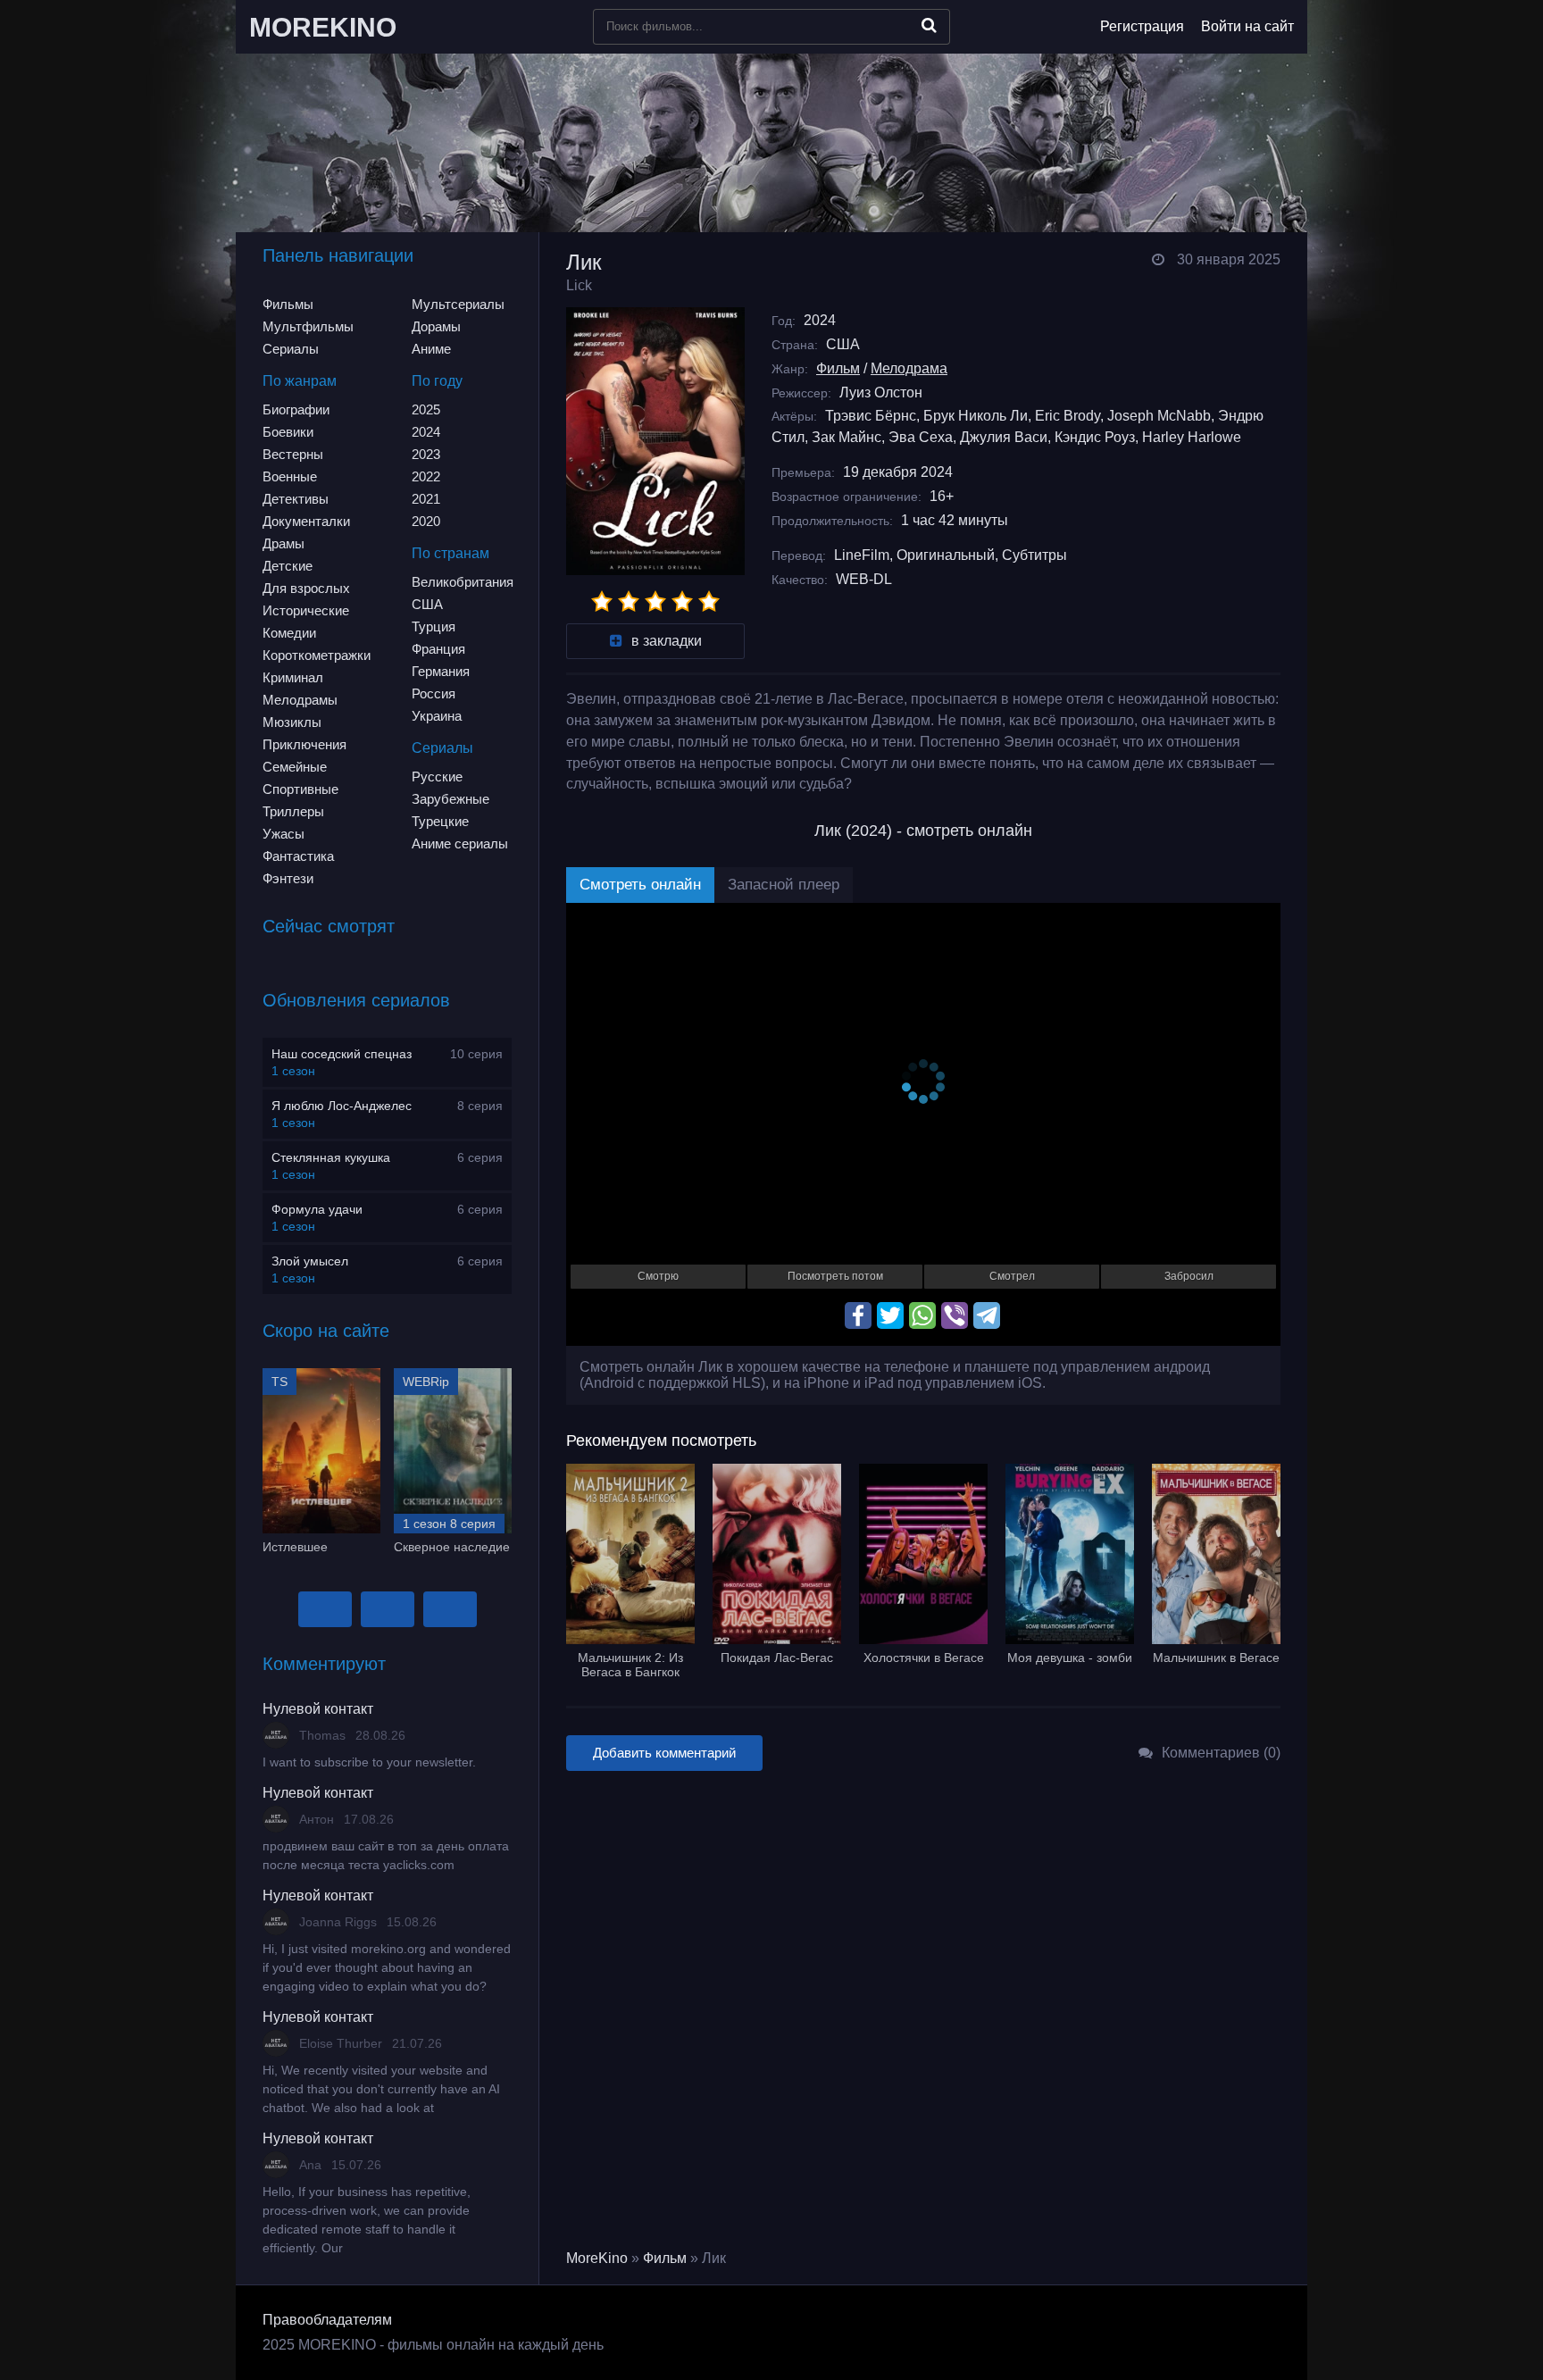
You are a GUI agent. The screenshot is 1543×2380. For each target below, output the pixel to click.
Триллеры (293, 811)
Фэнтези (288, 878)
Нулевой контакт (318, 1709)
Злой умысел (310, 1261)
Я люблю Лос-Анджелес (342, 1106)
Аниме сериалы (460, 843)
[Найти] (929, 25)
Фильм (838, 368)
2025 (426, 409)
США (427, 604)
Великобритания (463, 582)
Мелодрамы (300, 700)
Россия (434, 693)
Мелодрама (909, 368)
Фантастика (298, 856)
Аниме (431, 349)
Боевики (288, 432)
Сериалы (291, 349)
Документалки (306, 521)
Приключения (304, 744)
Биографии (296, 409)
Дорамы (436, 326)
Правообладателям (327, 2320)
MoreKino (597, 2258)
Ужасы (284, 834)
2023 (426, 454)
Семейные (295, 767)
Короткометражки (317, 655)
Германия (441, 671)
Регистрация (1142, 26)
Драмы (284, 543)
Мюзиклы (292, 722)
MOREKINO (323, 27)
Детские (288, 566)
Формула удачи (317, 1209)
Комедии (289, 633)
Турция (434, 626)
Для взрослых (306, 588)
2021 (426, 499)
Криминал (293, 677)
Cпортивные (300, 789)
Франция (438, 649)
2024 (426, 432)
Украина (437, 716)
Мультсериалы (458, 304)
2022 (426, 476)
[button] (325, 1609)
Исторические (306, 610)
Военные (290, 476)
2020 (426, 521)
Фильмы (288, 304)
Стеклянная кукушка (331, 1157)
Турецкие (440, 821)
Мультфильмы (308, 326)
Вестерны (293, 454)
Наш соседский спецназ (342, 1054)
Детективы (296, 499)
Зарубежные (450, 799)
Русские (437, 777)
